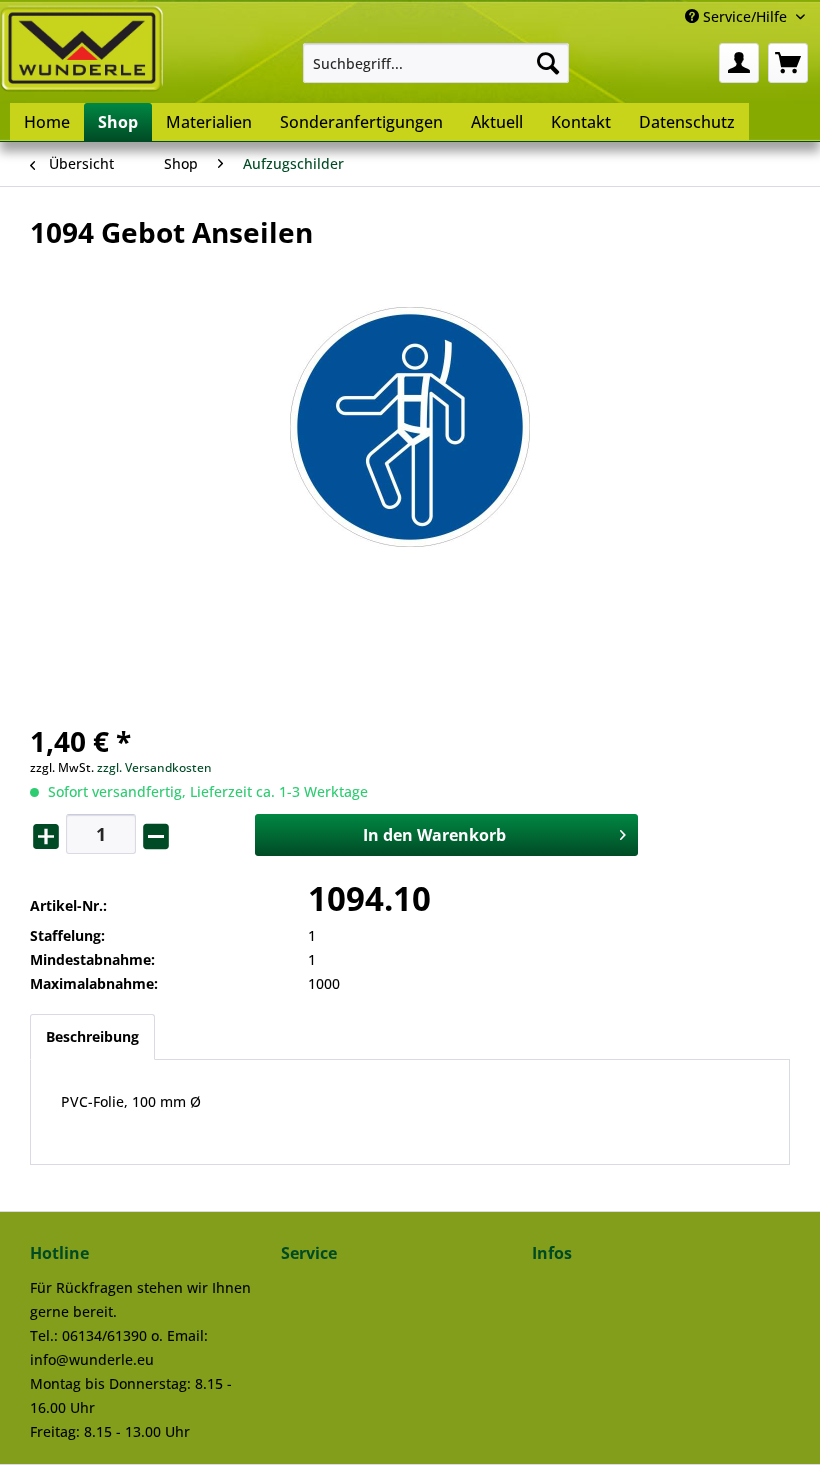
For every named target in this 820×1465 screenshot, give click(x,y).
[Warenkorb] (788, 63)
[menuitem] (436, 63)
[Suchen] (548, 63)
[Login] (739, 63)
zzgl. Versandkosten (154, 767)
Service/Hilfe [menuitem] (745, 16)
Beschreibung (92, 1036)
